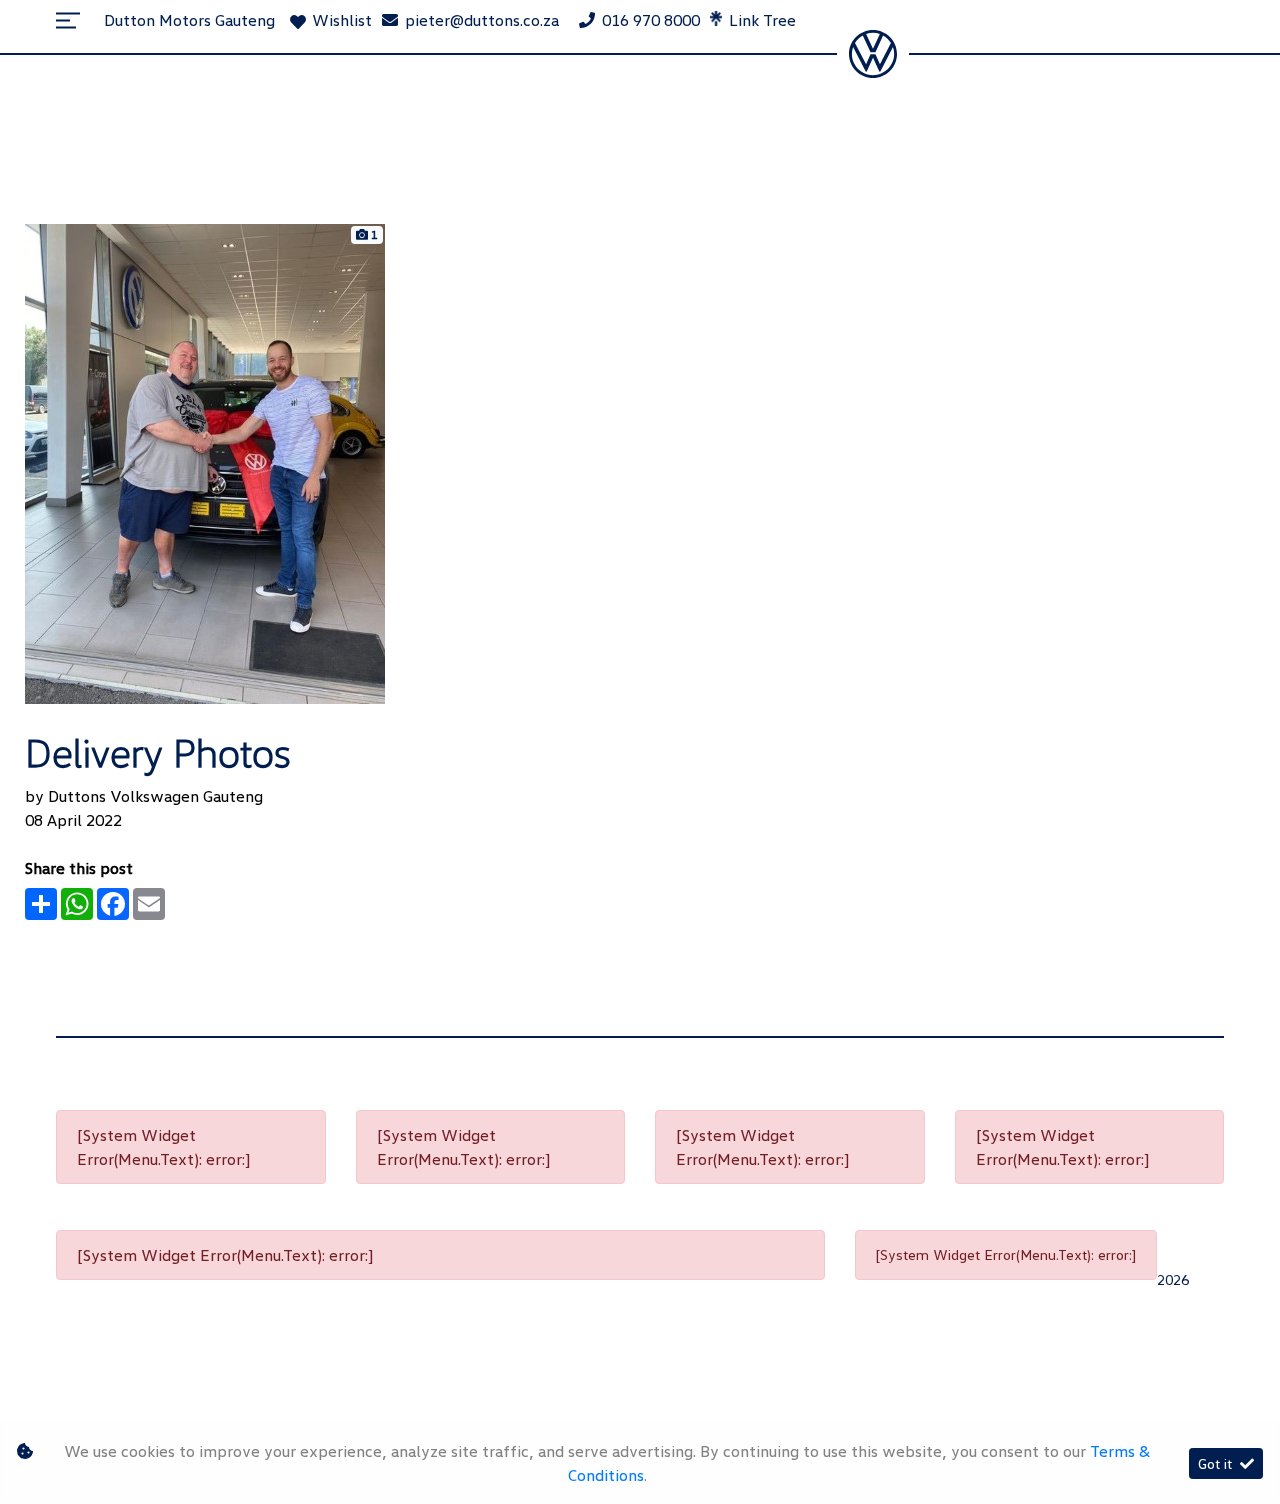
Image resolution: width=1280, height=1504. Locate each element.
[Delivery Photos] (205, 462)
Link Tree (760, 20)
